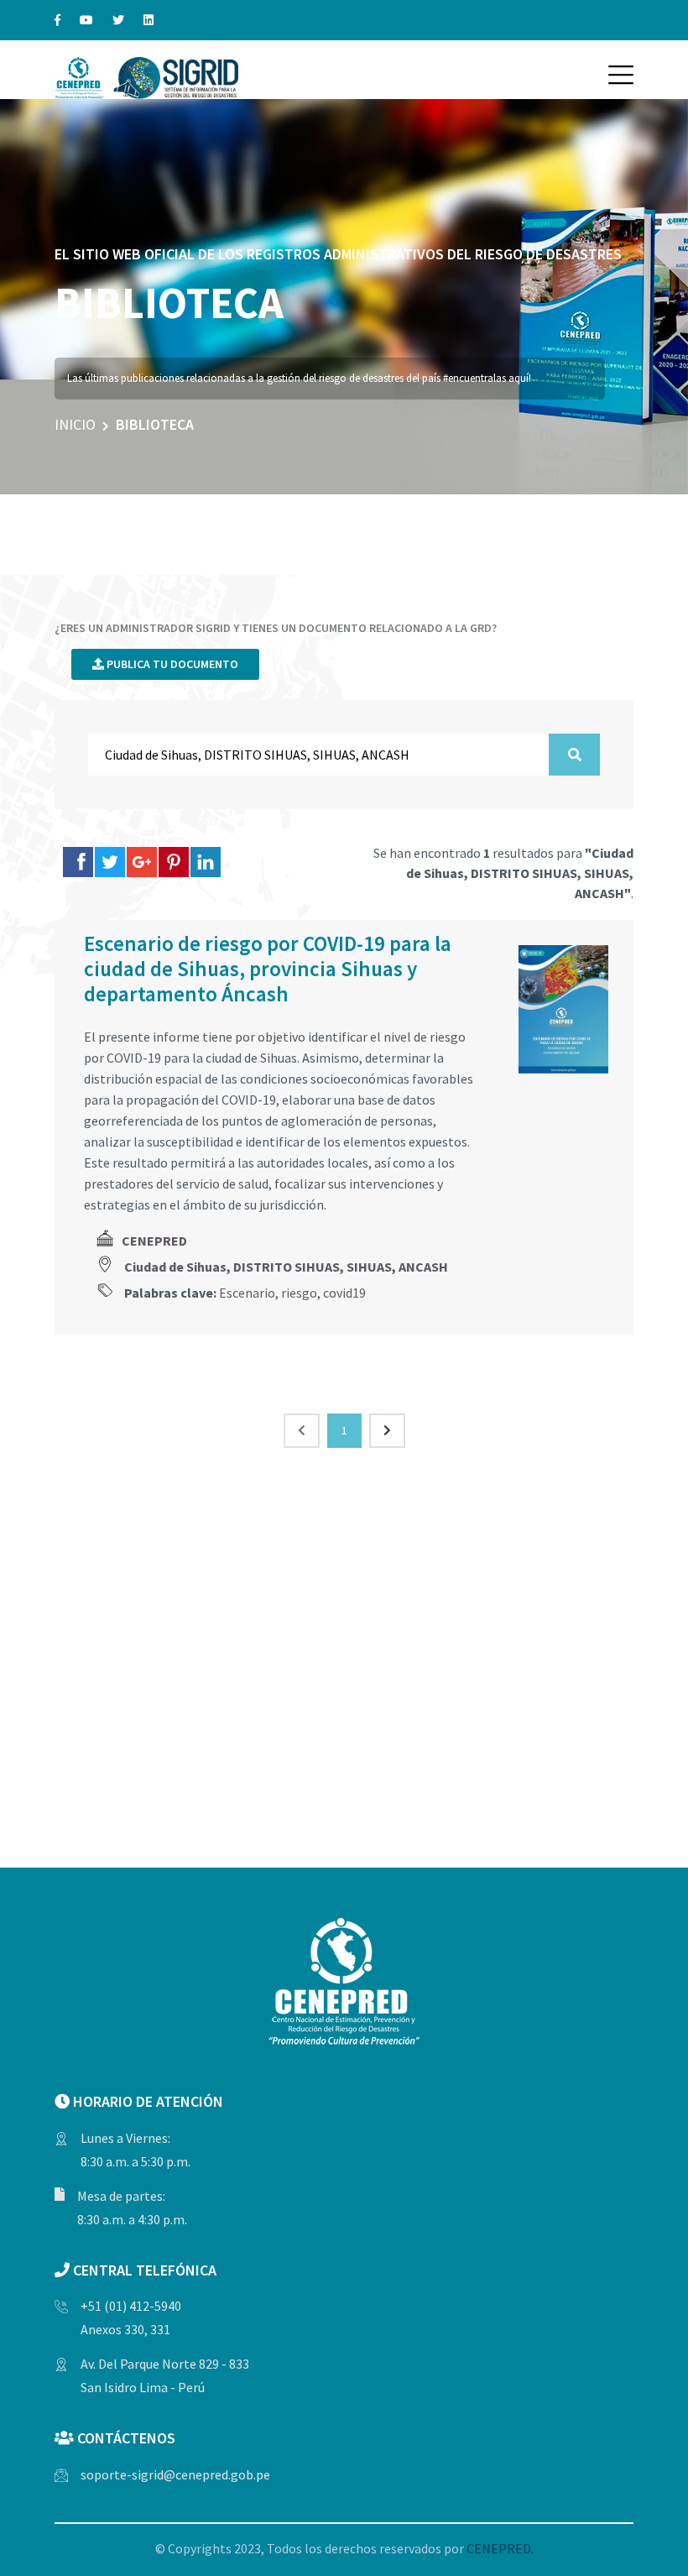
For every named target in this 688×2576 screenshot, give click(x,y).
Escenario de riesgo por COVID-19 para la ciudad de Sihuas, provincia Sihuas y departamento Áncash (268, 969)
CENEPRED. (500, 2548)
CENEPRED (154, 1241)
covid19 (344, 1293)
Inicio (75, 424)
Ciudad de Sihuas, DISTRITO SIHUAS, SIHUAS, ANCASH (286, 1267)
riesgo (299, 1293)
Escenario (247, 1293)
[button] (621, 75)
